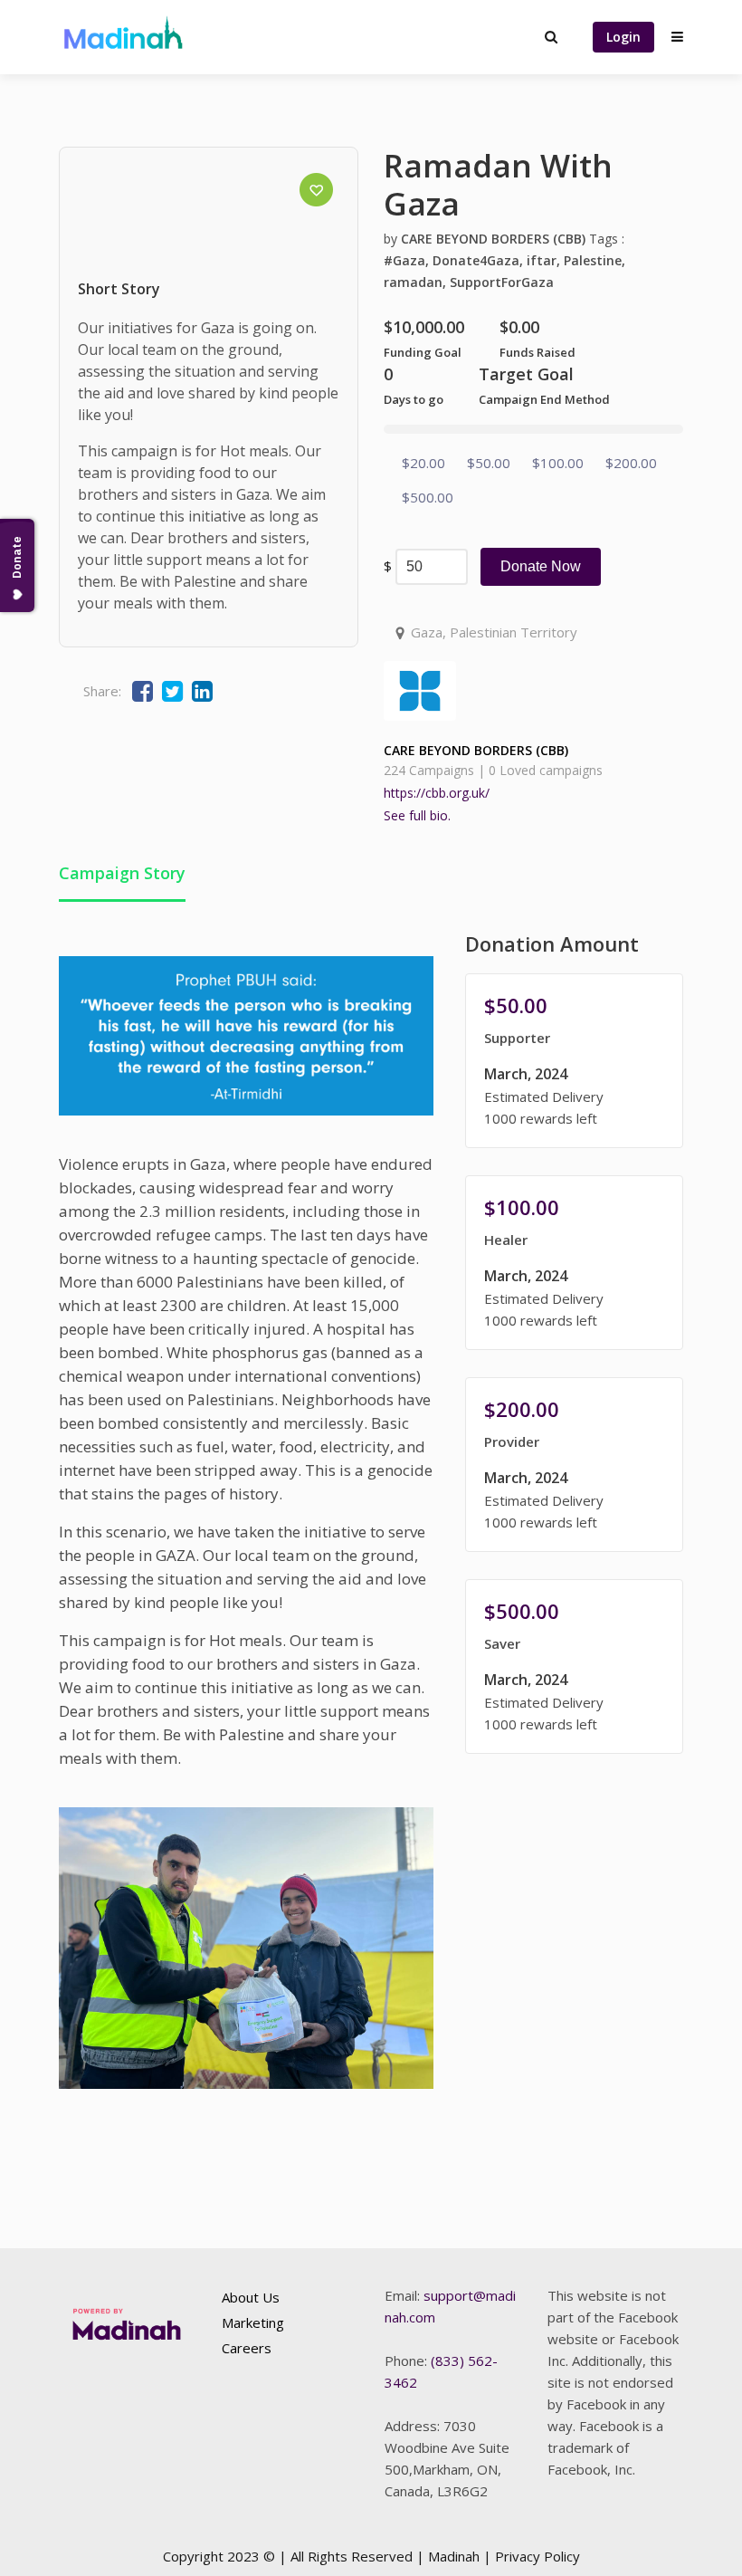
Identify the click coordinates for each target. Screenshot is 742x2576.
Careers (247, 2348)
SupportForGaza (502, 282)
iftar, (545, 260)
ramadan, (417, 282)
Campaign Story (122, 873)
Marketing (253, 2322)
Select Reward (574, 1063)
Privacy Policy (537, 2556)
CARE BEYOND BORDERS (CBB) (493, 239)
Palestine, (595, 260)
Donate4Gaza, (480, 260)
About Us (251, 2297)
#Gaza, (408, 260)
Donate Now (541, 566)
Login (623, 37)
